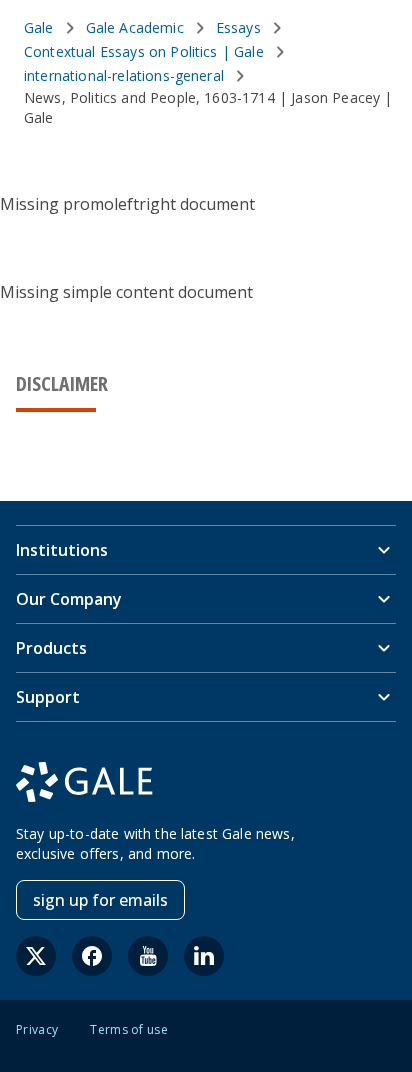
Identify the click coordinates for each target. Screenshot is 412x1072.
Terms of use (129, 1030)
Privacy (37, 1030)
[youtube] (148, 956)
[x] (36, 956)
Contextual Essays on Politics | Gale (144, 51)
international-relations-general (124, 75)
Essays (238, 27)
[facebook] (92, 956)
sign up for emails (100, 900)
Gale (39, 27)
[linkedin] (204, 956)
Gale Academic (135, 27)
